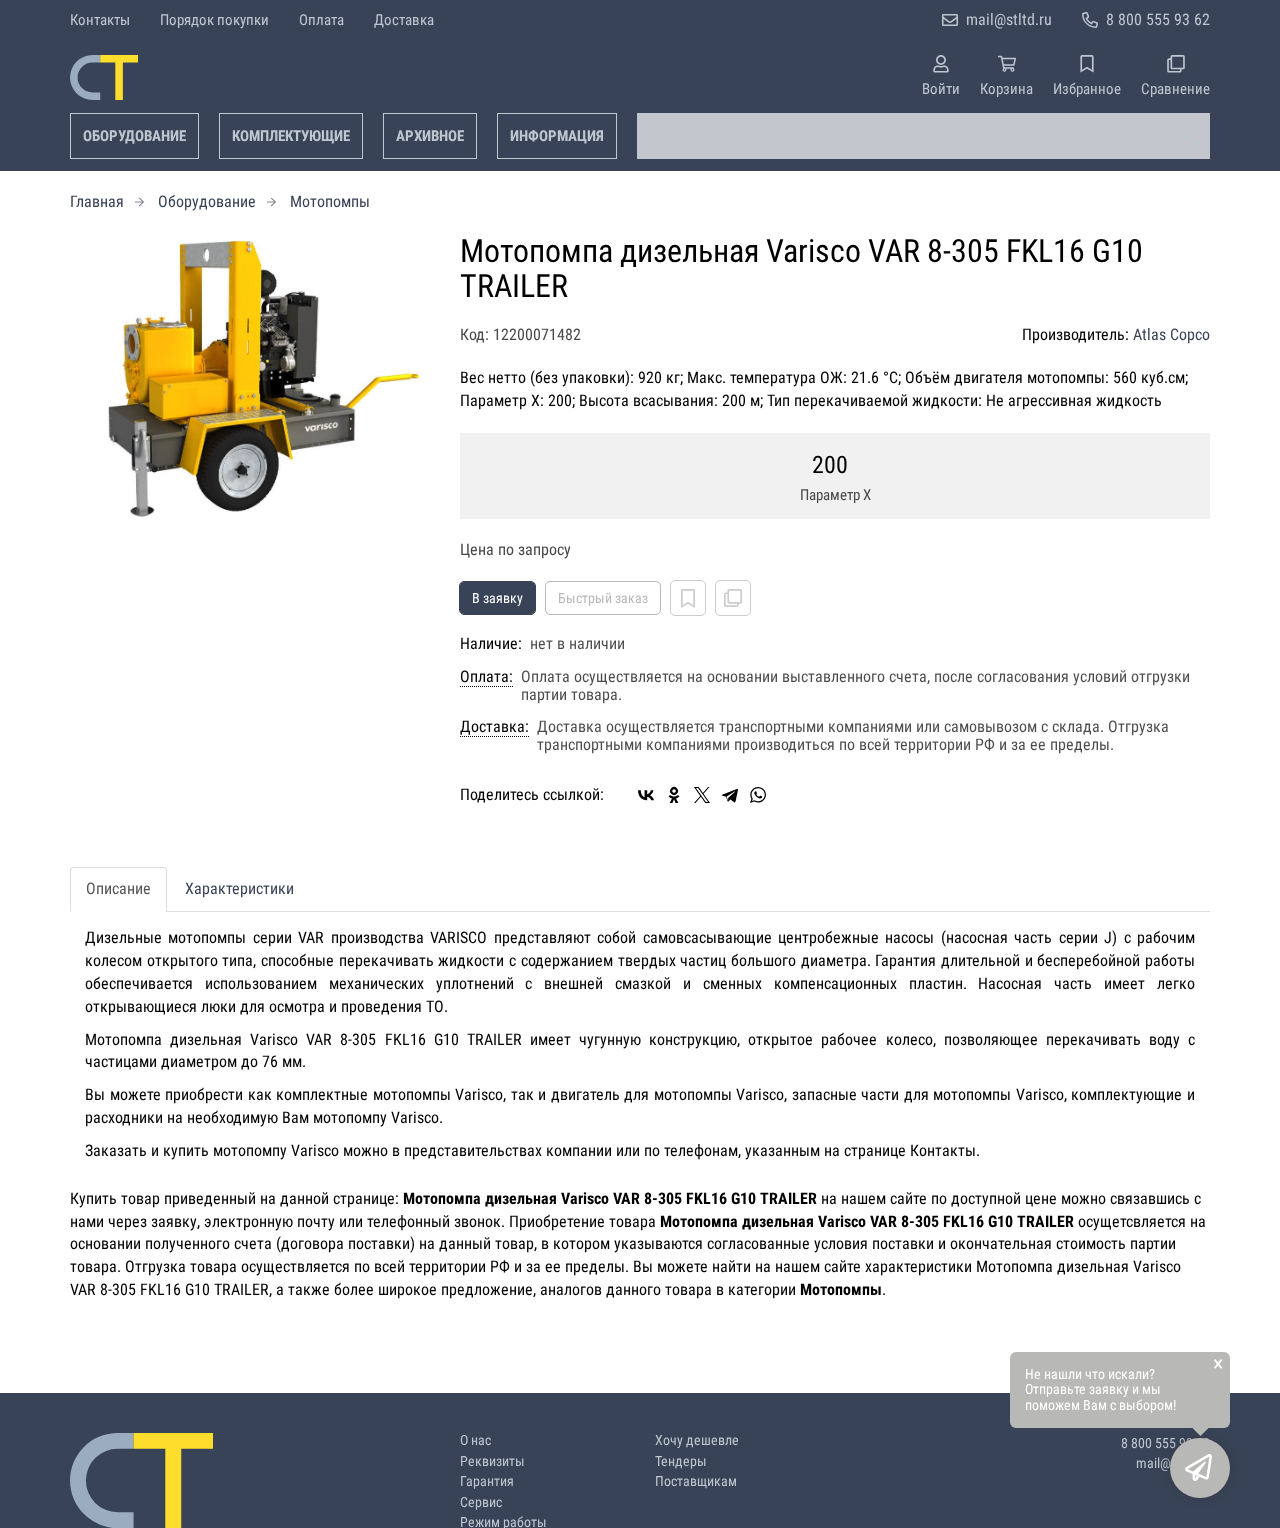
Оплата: (486, 677)
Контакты (100, 20)
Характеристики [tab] (239, 888)
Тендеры (681, 1461)
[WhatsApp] (758, 795)
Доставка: (494, 727)
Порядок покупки (214, 20)
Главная (97, 201)
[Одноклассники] (674, 795)
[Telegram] (730, 795)
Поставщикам (696, 1481)
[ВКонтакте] (646, 795)
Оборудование (134, 136)
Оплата (321, 20)
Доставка (404, 20)
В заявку (497, 598)
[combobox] (923, 136)
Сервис (481, 1502)
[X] (702, 795)
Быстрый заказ (603, 598)
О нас (475, 1440)
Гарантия (487, 1481)
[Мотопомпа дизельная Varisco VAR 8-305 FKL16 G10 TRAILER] (250, 378)
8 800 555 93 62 (1158, 19)
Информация (557, 136)
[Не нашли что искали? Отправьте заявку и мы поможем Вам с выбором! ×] (1200, 1468)
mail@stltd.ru (1009, 19)
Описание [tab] (118, 888)
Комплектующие (291, 136)
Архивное (430, 136)
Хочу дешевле (697, 1440)
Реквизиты (492, 1461)
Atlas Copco (1171, 334)
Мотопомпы (330, 201)
